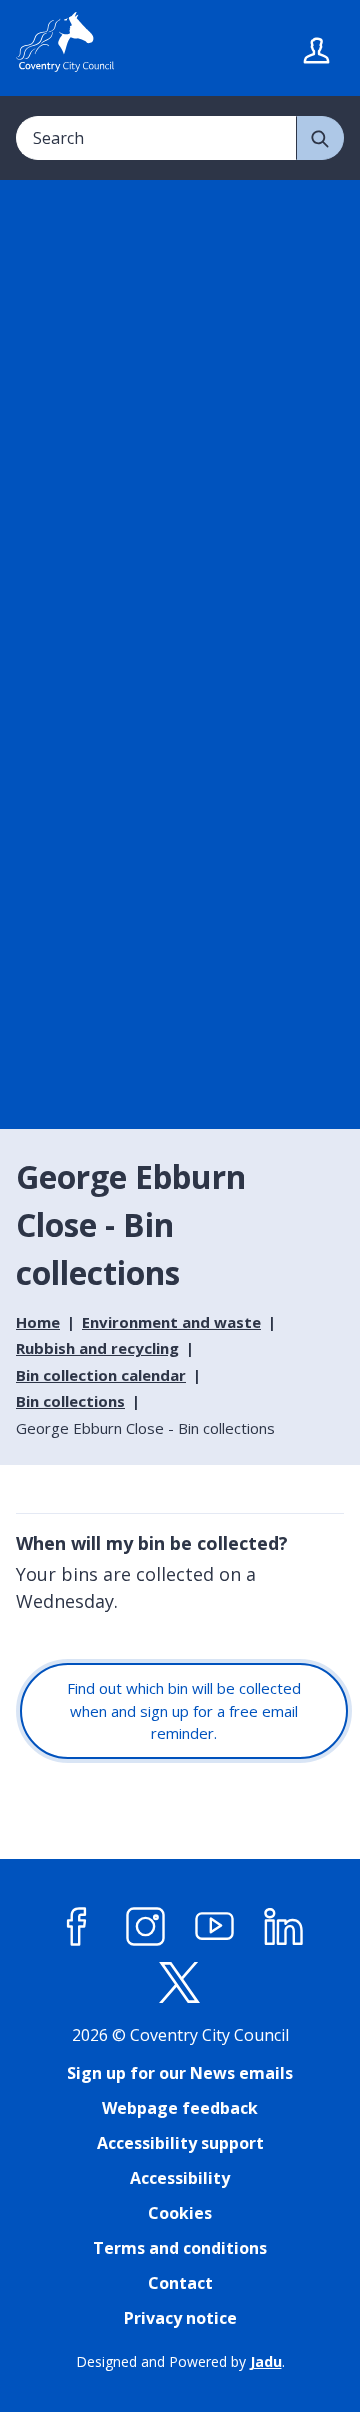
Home (38, 1322)
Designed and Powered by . (180, 2361)
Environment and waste (171, 1322)
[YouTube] (215, 1927)
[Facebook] (77, 1927)
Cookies (180, 2213)
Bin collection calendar (101, 1375)
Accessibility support (180, 2143)
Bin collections (70, 1401)
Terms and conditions (180, 2248)
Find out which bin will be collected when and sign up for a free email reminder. (184, 1710)
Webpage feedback (180, 2108)
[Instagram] (146, 1927)
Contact (180, 2283)
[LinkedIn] (284, 1927)
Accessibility (180, 2178)
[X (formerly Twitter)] (180, 1983)
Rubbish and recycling (97, 1348)
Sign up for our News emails (180, 2073)
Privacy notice (180, 2318)
